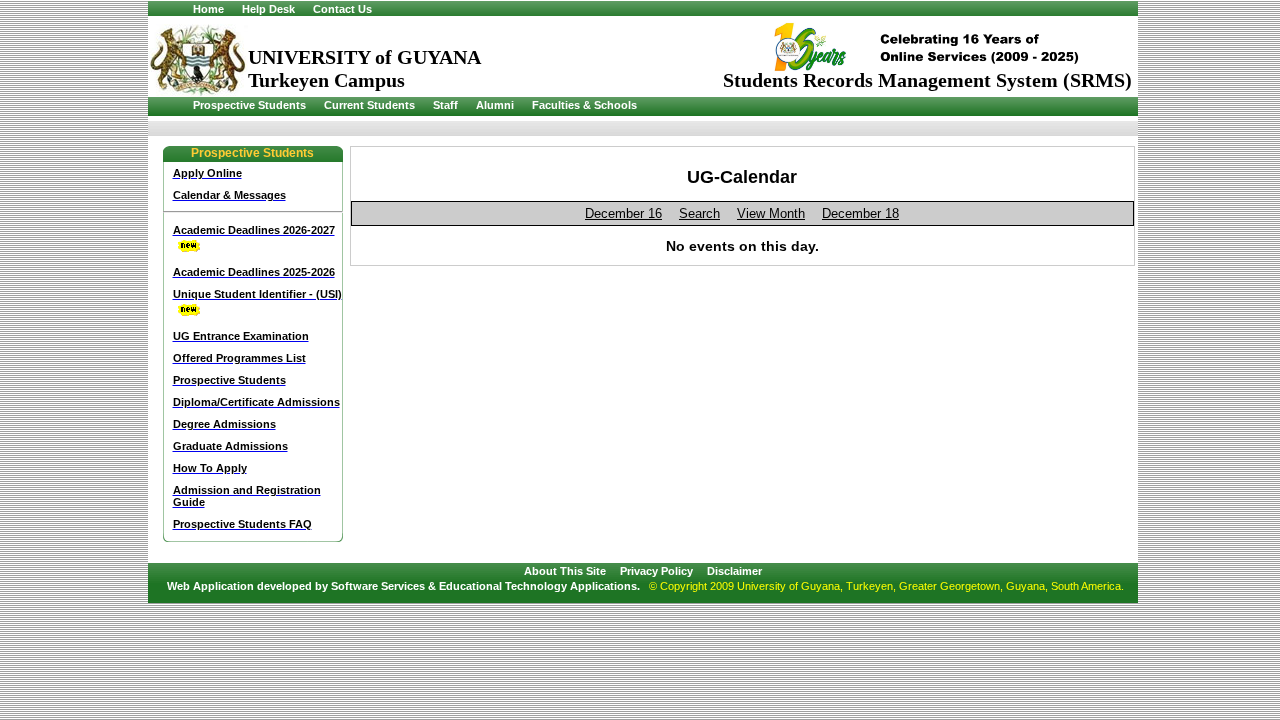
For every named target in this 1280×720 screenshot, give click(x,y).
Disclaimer (734, 571)
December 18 (860, 213)
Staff (445, 105)
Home (208, 9)
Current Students (369, 105)
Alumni (495, 105)
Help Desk (268, 9)
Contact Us (342, 9)
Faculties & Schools (584, 105)
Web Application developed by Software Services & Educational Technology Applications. (403, 586)
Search (699, 213)
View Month (771, 213)
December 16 (623, 213)
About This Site (565, 571)
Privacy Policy (656, 571)
